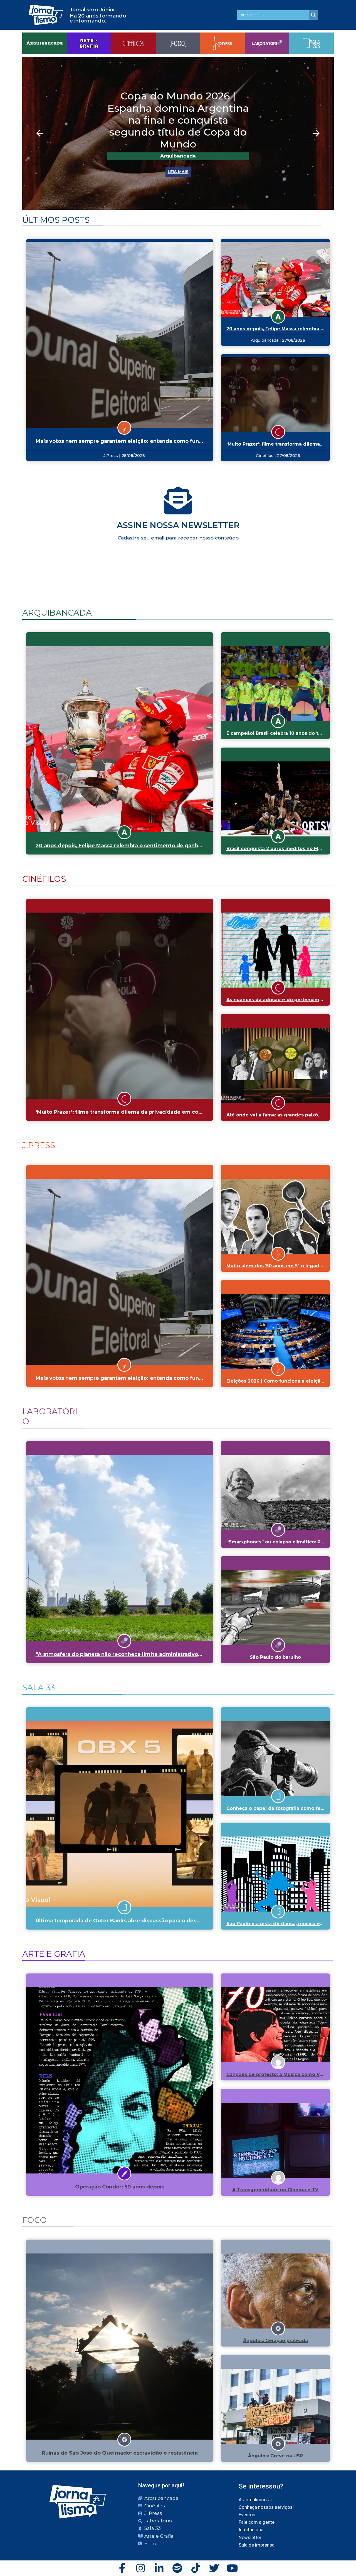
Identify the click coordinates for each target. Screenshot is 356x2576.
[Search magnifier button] (313, 15)
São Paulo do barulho (275, 1657)
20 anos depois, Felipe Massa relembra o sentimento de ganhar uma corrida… (139, 846)
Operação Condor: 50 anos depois (120, 2187)
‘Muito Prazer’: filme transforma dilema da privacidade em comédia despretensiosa (147, 1112)
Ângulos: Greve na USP (275, 2456)
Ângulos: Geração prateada (275, 2341)
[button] (40, 133)
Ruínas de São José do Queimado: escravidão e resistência (120, 2453)
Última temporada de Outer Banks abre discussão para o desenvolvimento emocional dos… (157, 1921)
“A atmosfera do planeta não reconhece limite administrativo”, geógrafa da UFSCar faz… (153, 1654)
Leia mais (178, 154)
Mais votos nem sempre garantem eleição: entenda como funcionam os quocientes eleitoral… (160, 441)
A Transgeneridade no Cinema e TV (275, 2190)
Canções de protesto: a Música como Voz (276, 2074)
